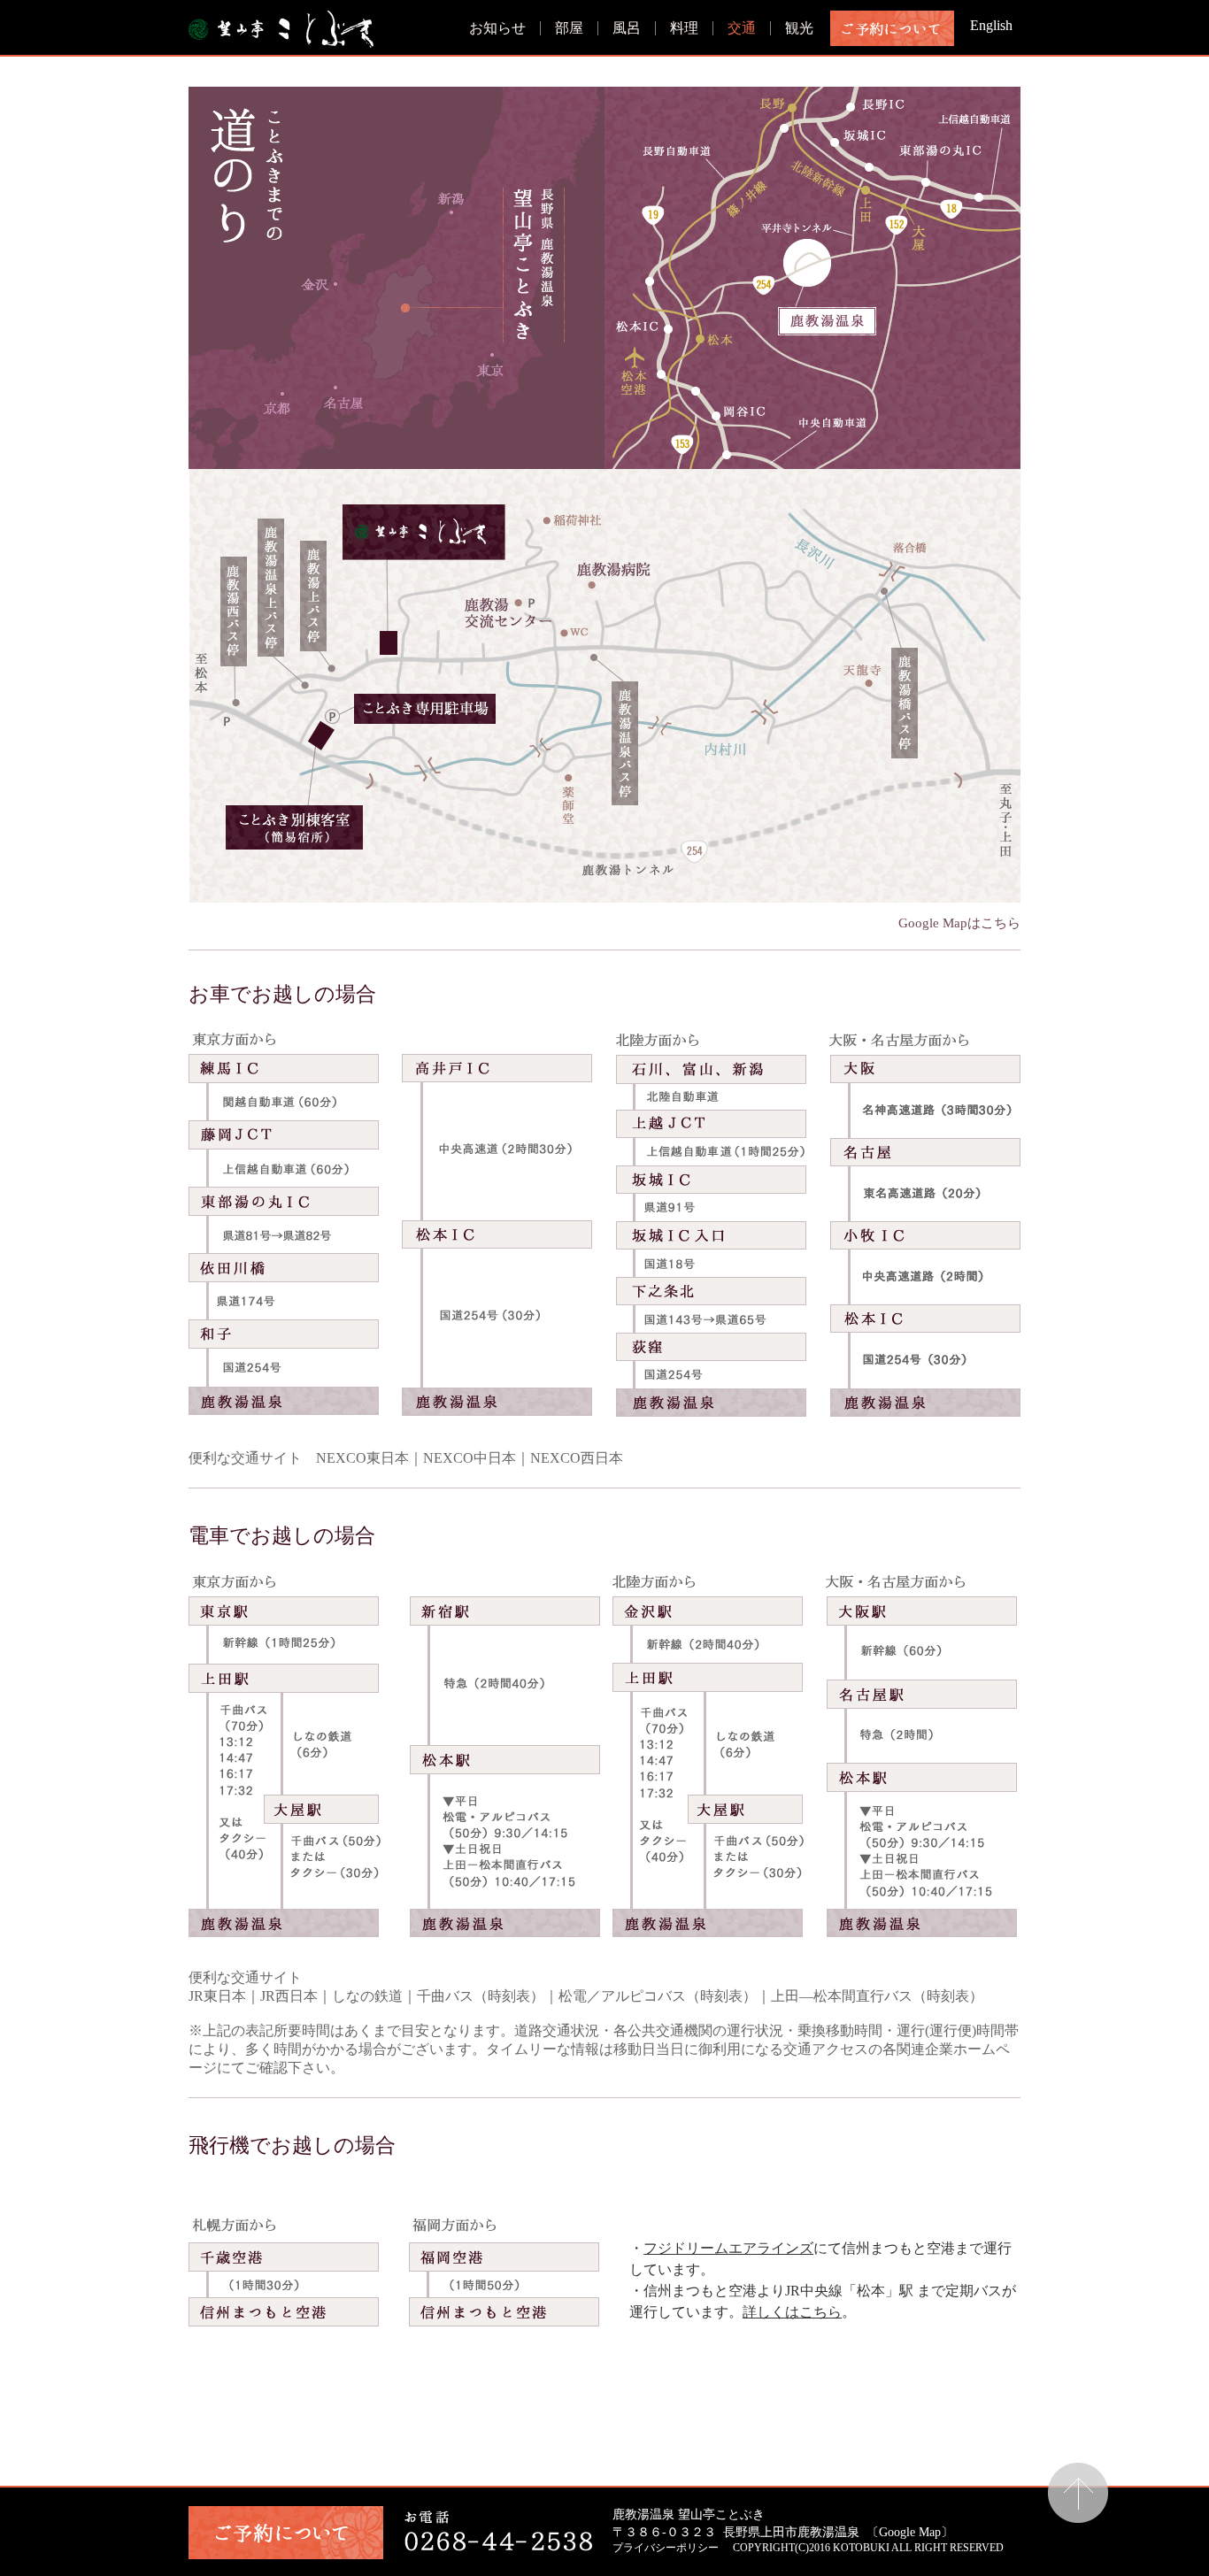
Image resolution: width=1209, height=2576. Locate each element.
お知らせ (497, 28)
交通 (742, 28)
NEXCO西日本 (577, 1458)
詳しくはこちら (792, 2312)
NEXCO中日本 (470, 1458)
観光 (799, 28)
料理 (684, 28)
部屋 (569, 28)
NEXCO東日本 (362, 1458)
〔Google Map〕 (910, 2532)
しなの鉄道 (367, 1996)
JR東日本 (217, 1996)
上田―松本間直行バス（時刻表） (877, 1996)
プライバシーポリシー (666, 2548)
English (991, 25)
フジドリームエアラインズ (728, 2248)
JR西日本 (289, 1996)
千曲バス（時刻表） (481, 1996)
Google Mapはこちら (959, 923)
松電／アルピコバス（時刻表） (658, 1996)
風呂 (627, 28)
